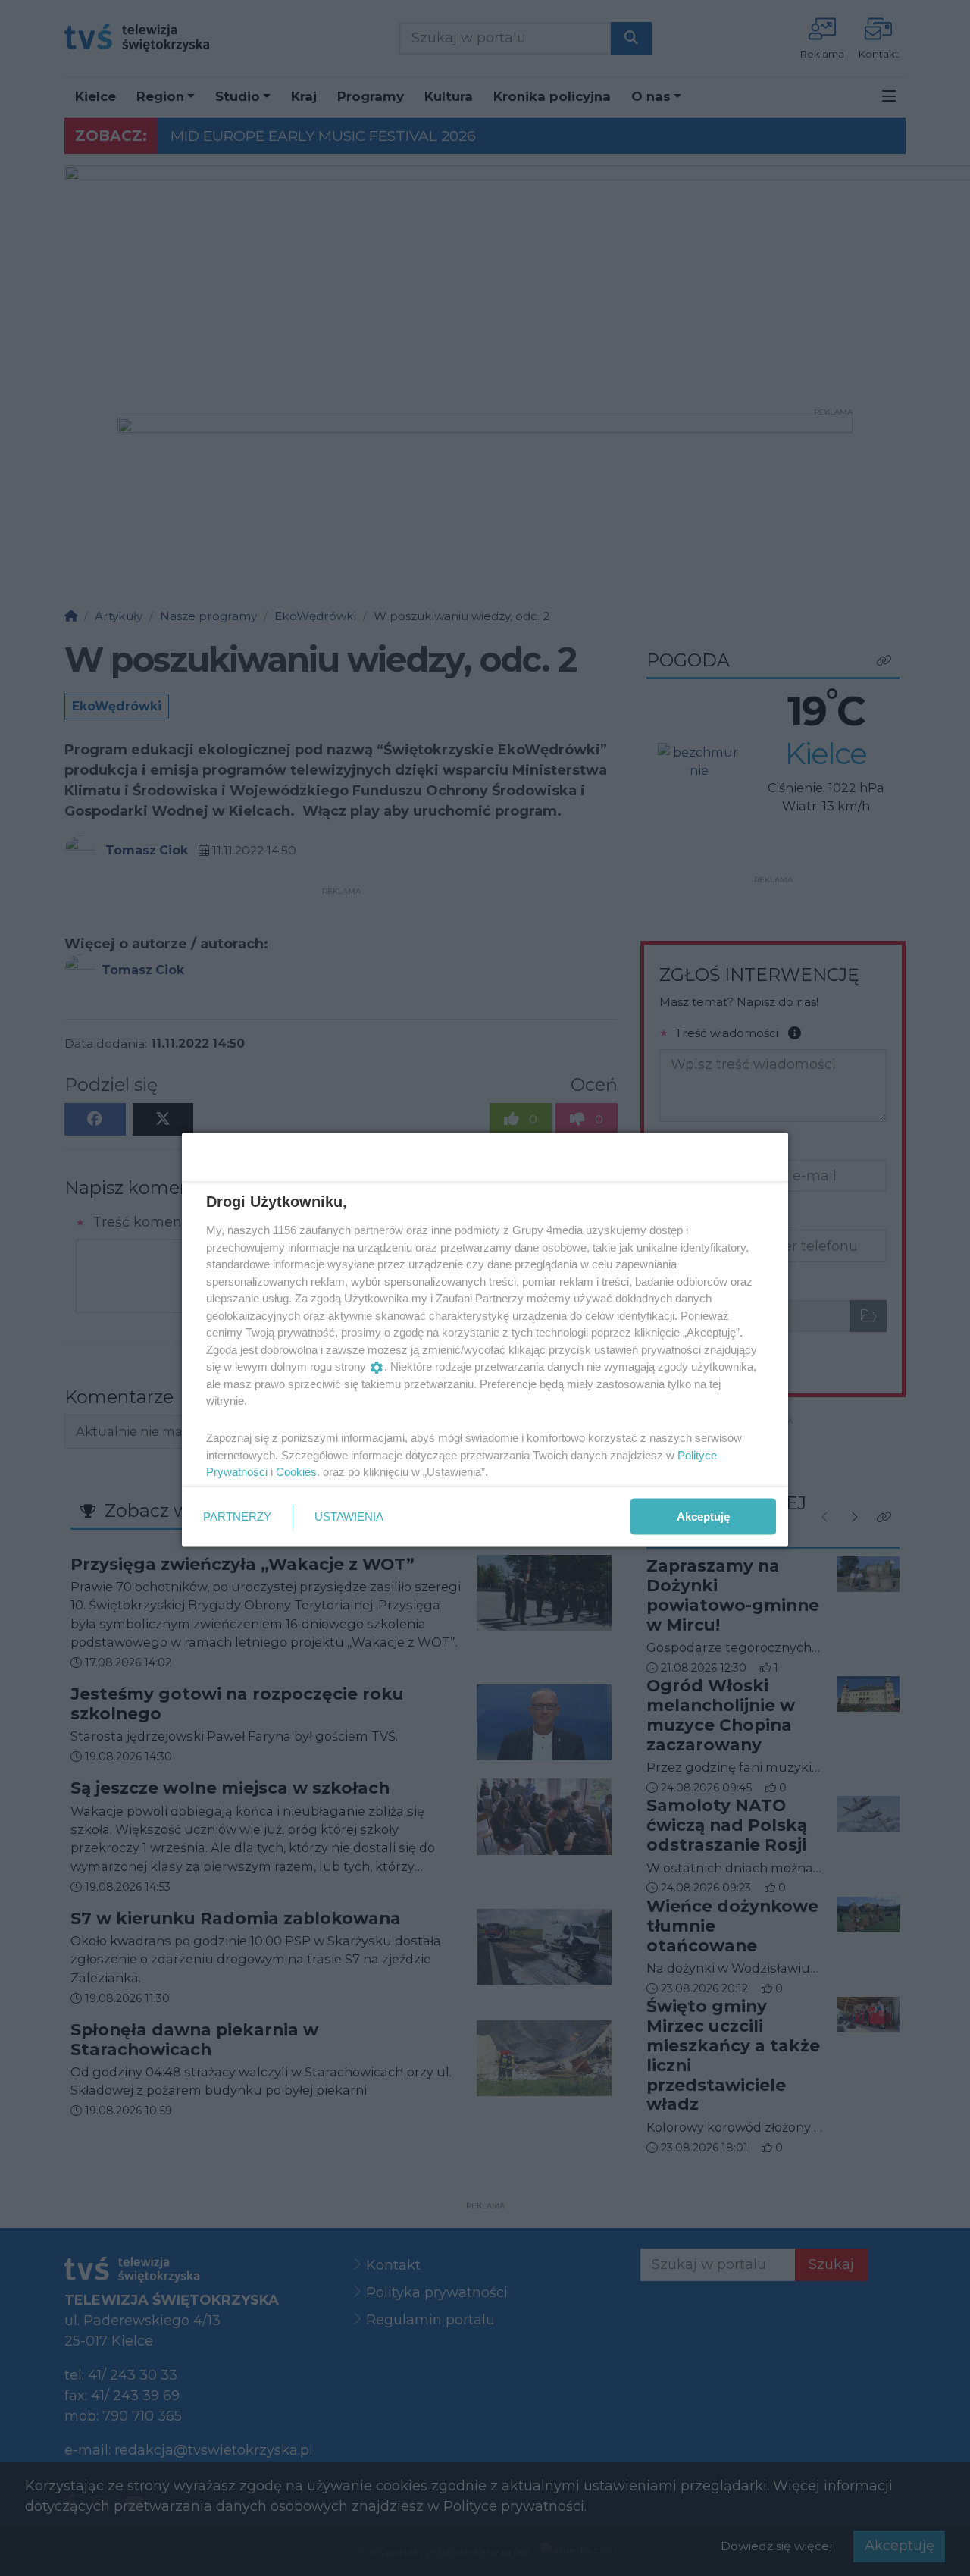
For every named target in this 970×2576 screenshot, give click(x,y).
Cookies (296, 1472)
